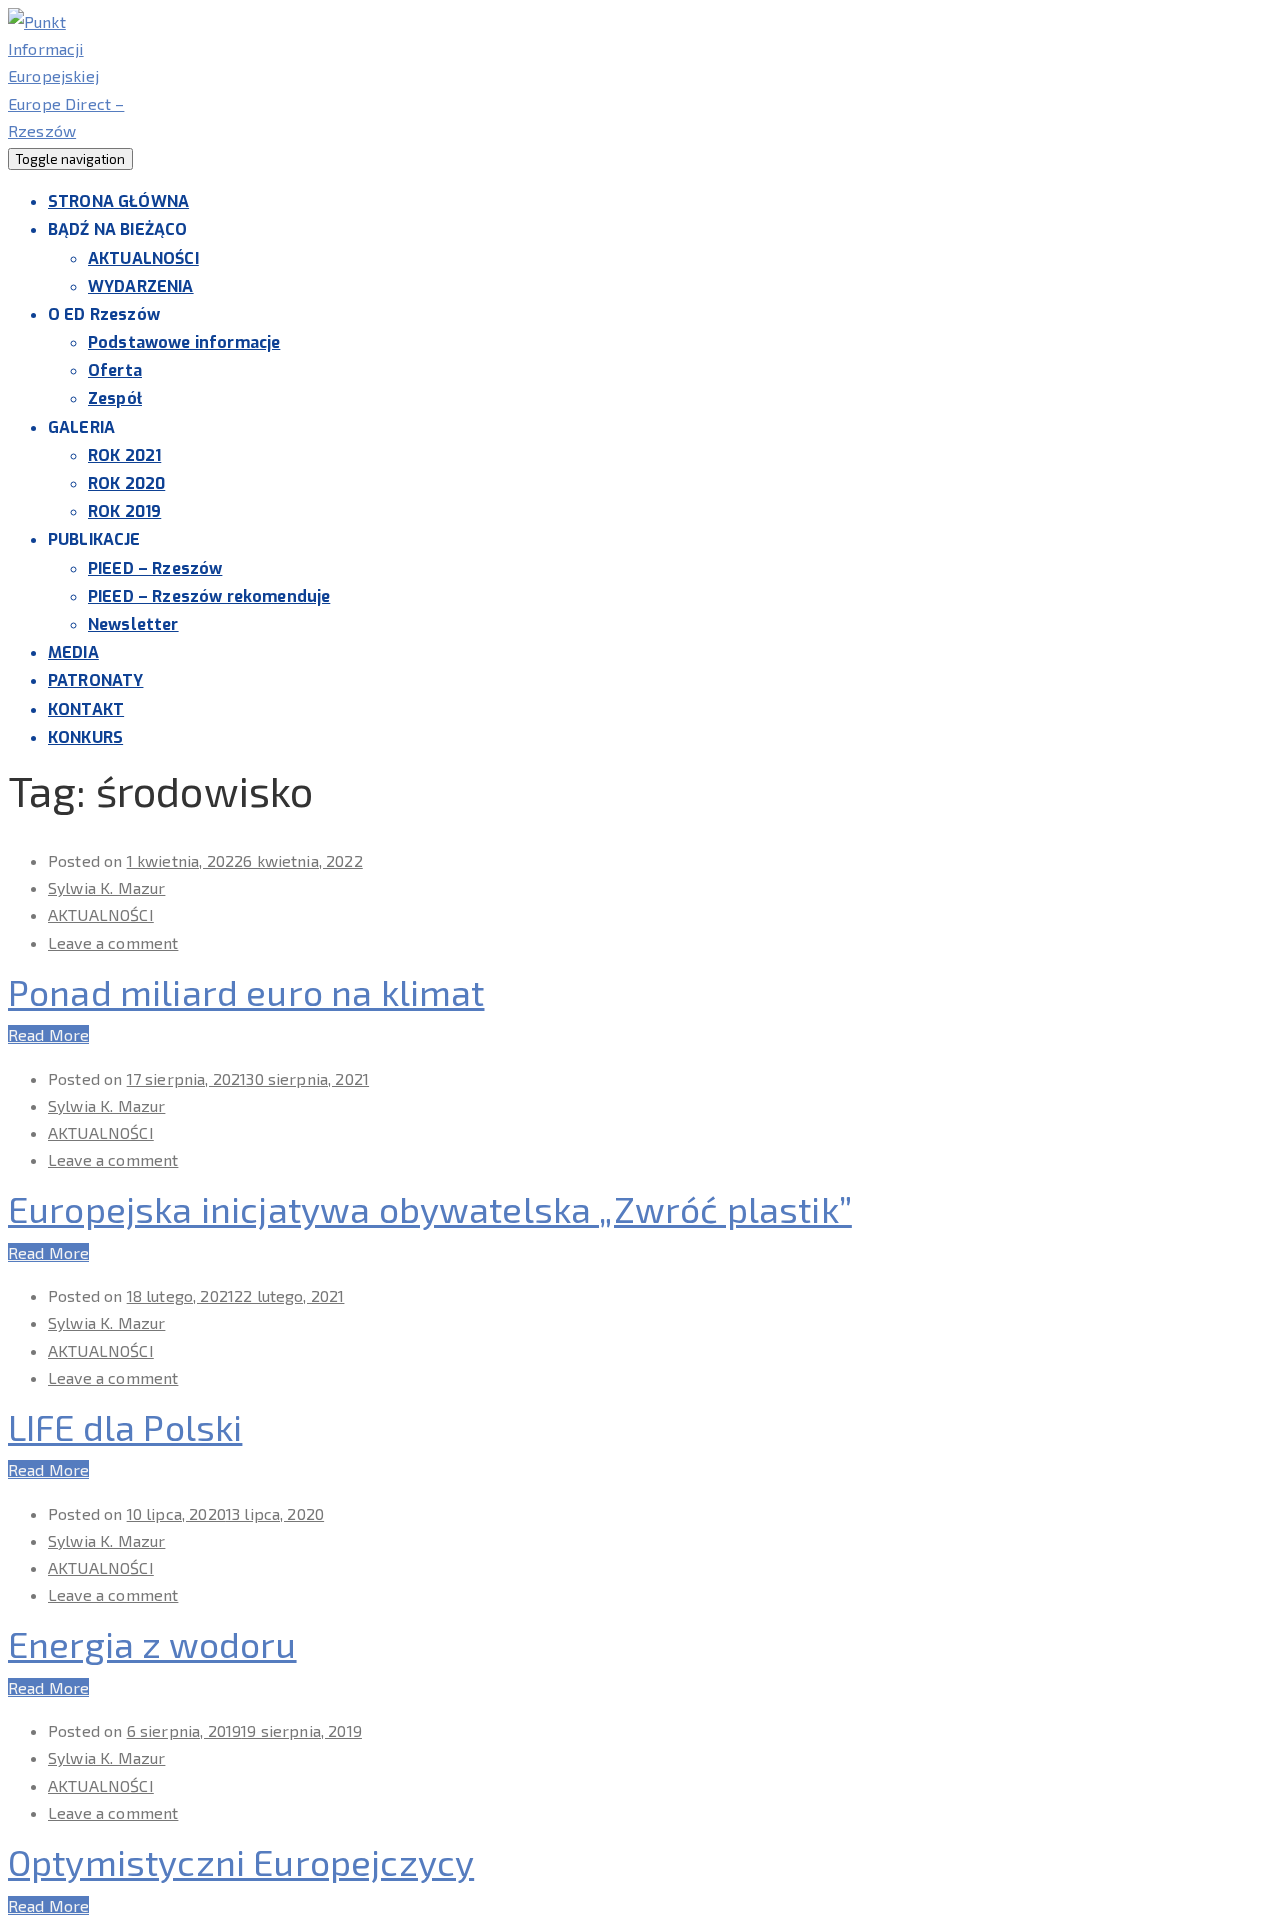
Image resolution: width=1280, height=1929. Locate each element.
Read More (48, 1034)
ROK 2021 (124, 455)
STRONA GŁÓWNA (118, 201)
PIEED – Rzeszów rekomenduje (209, 596)
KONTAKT (86, 709)
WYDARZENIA (141, 286)
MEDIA (73, 652)
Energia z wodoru (152, 1643)
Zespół (115, 398)
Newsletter (133, 624)
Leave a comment (113, 942)
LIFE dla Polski (125, 1426)
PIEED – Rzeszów (155, 568)
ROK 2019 (124, 511)
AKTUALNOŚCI (143, 258)
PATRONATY (95, 680)
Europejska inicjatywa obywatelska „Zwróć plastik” (430, 1208)
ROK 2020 (126, 483)
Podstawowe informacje (184, 342)
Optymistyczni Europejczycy (241, 1861)
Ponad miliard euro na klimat (246, 991)
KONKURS (85, 737)
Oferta (115, 370)
